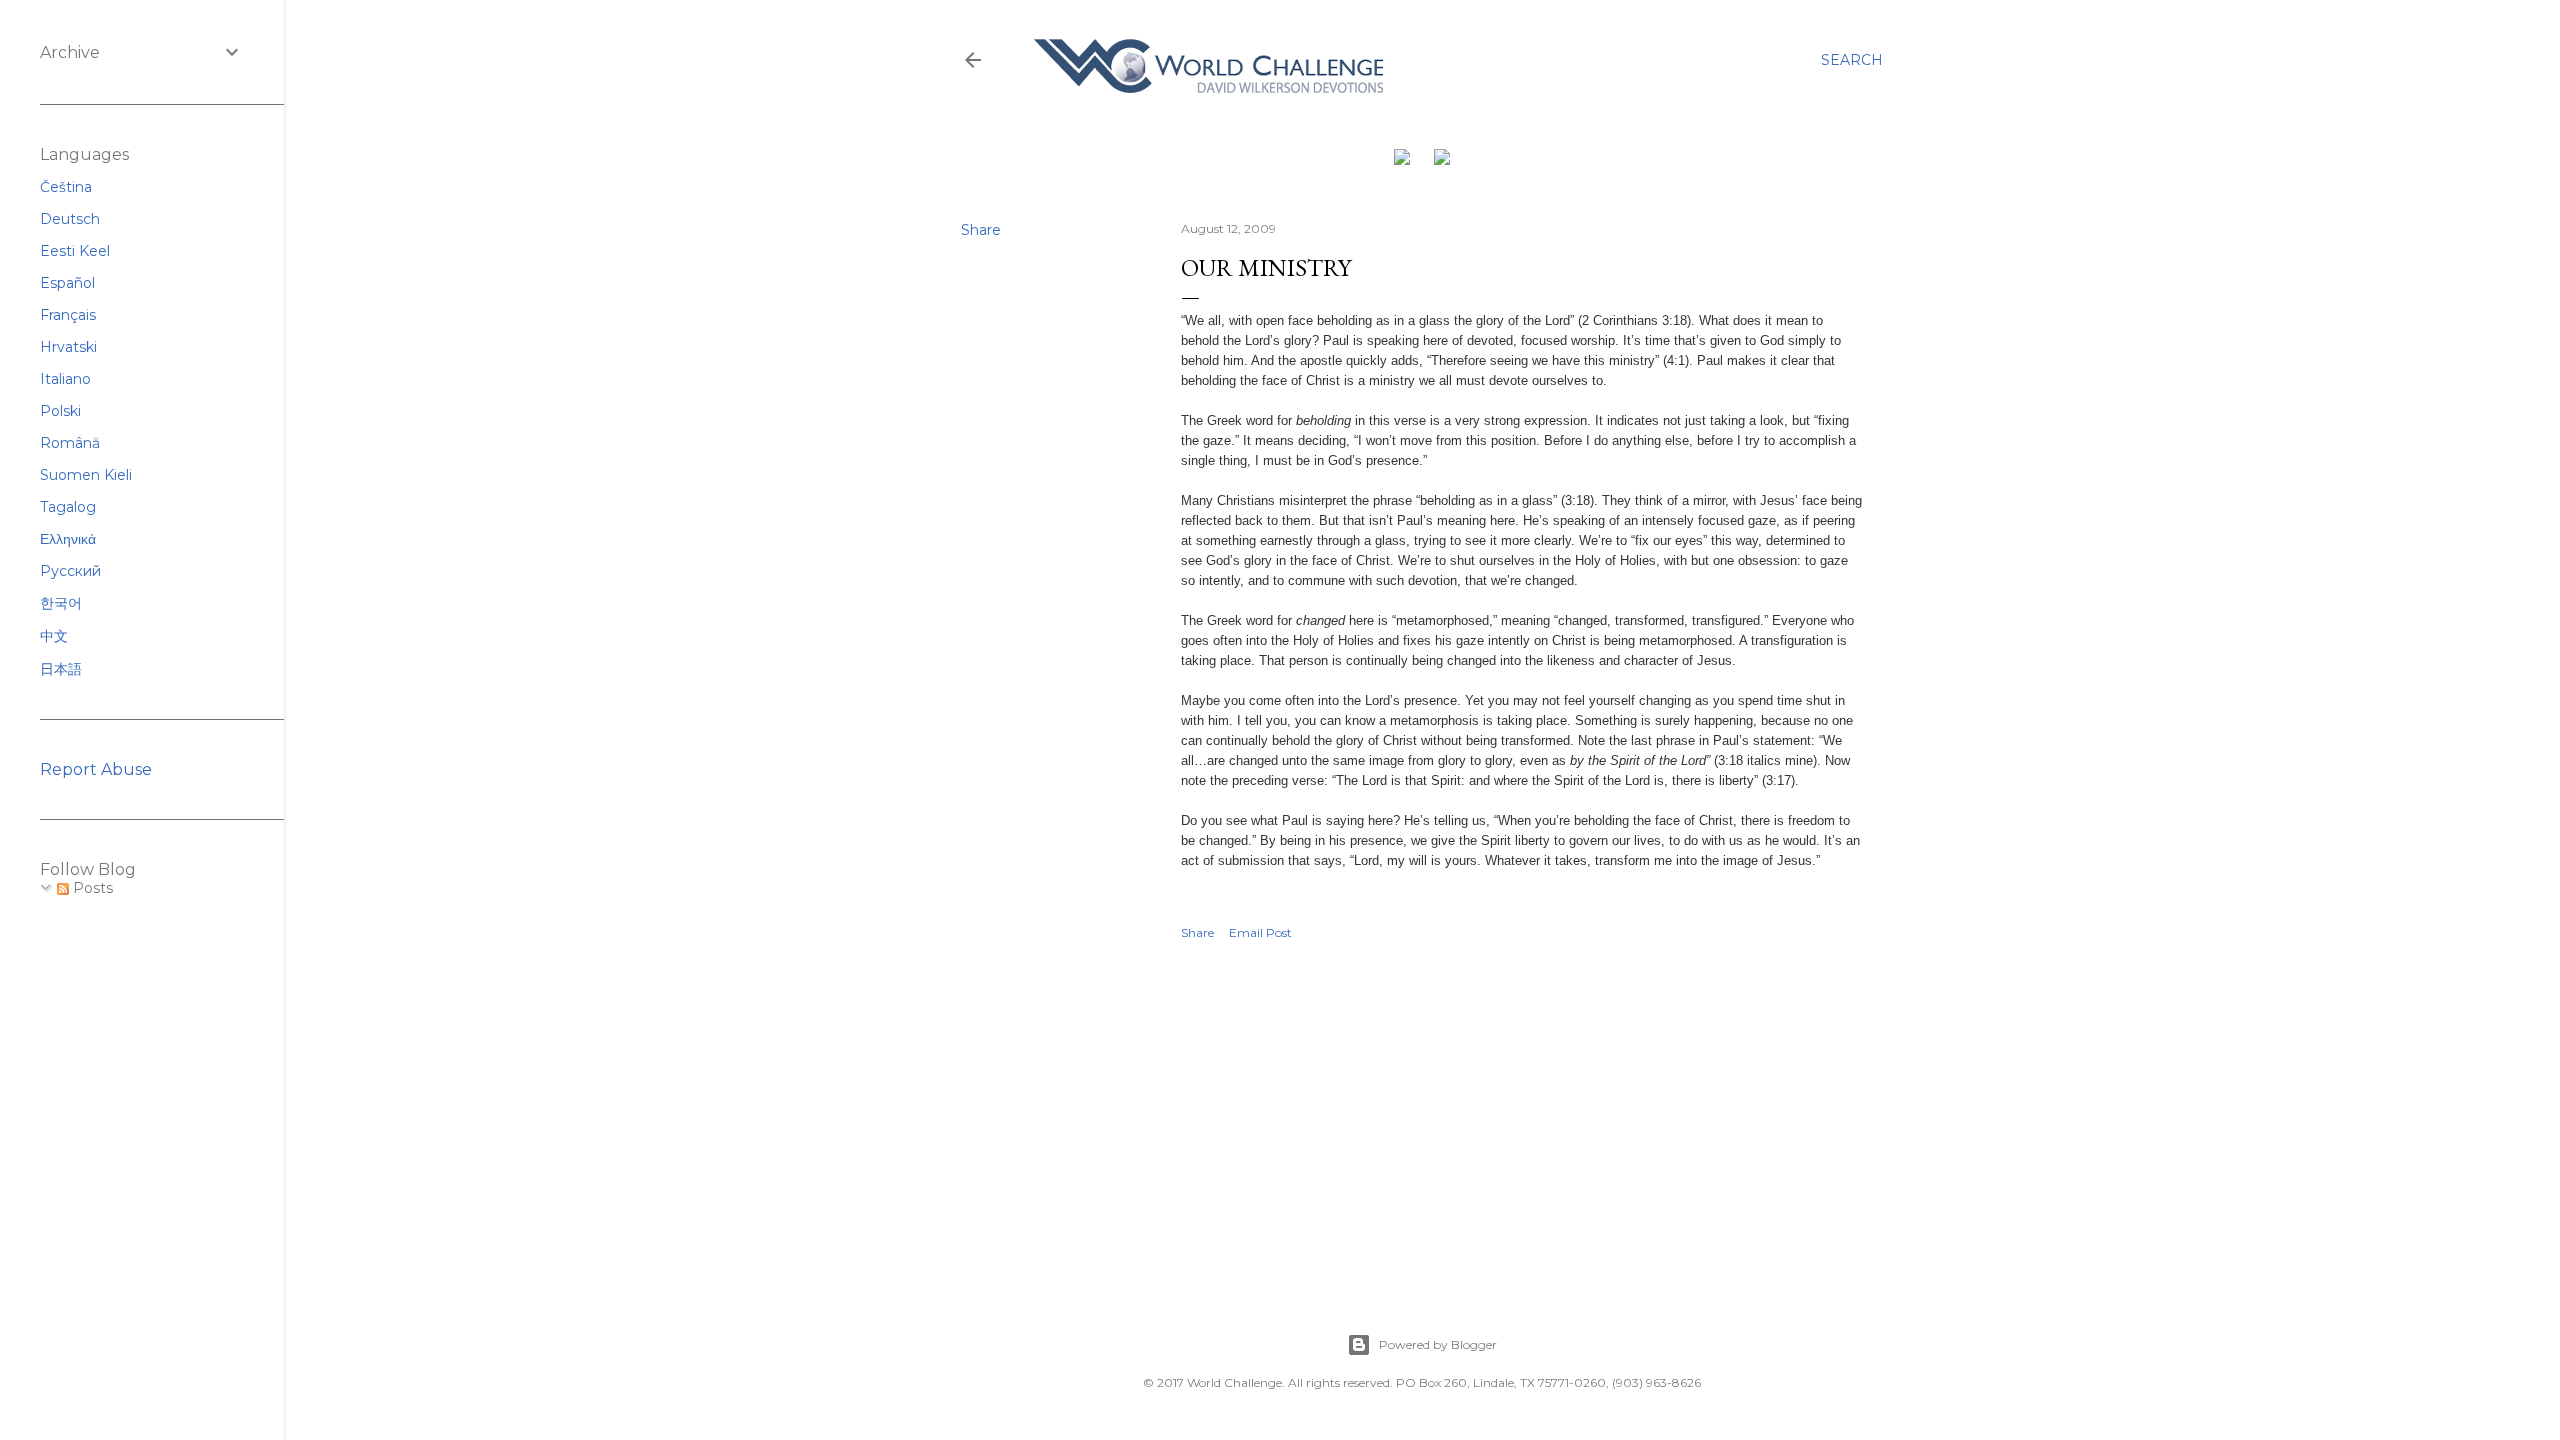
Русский (70, 571)
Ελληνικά (68, 539)
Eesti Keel (75, 251)
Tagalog (68, 507)
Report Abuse (96, 769)
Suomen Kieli (86, 475)
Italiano (65, 379)
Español (67, 283)
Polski (60, 411)
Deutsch (70, 219)
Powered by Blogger (1438, 1344)
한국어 (61, 603)
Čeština (66, 187)
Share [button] (981, 230)
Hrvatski (68, 347)
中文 (54, 636)
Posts (91, 888)
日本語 (61, 669)
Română (70, 443)
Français (68, 315)
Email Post (1260, 932)
